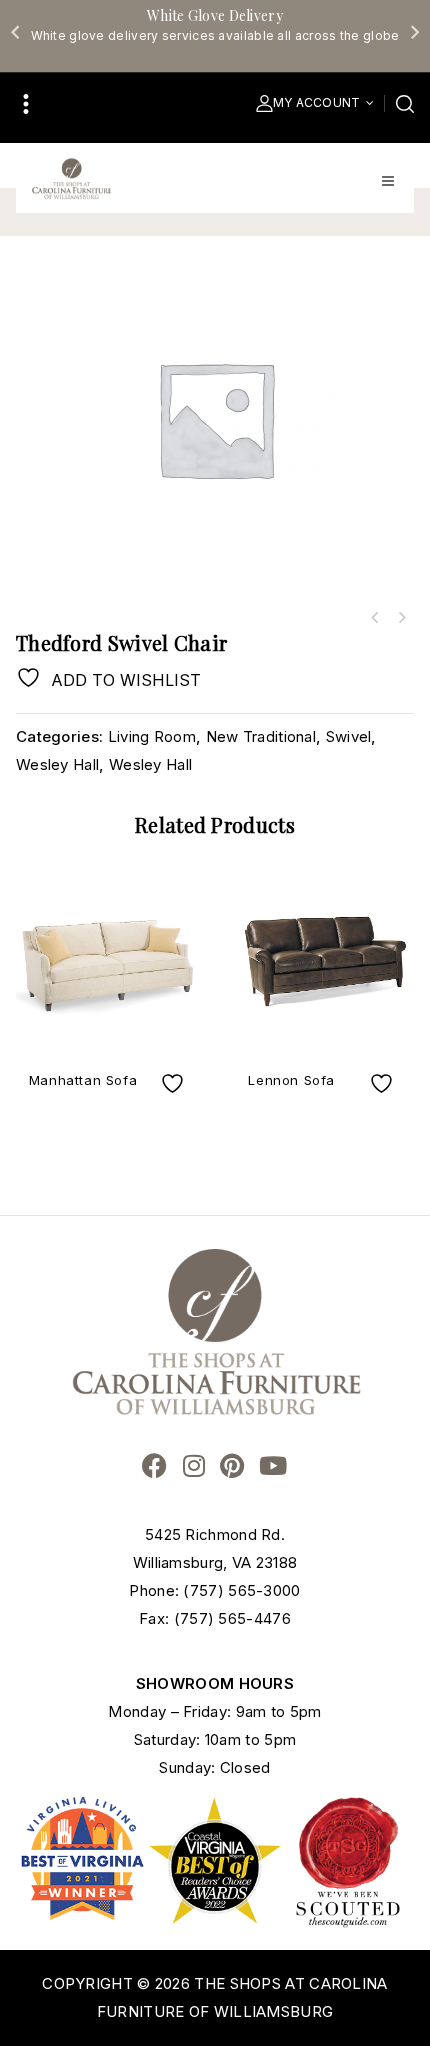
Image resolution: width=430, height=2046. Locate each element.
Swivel (349, 736)
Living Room (152, 736)
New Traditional (261, 736)
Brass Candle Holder (375, 618)
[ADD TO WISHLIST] (175, 1083)
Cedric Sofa (401, 618)
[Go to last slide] (16, 32)
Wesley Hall (57, 764)
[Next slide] (414, 32)
